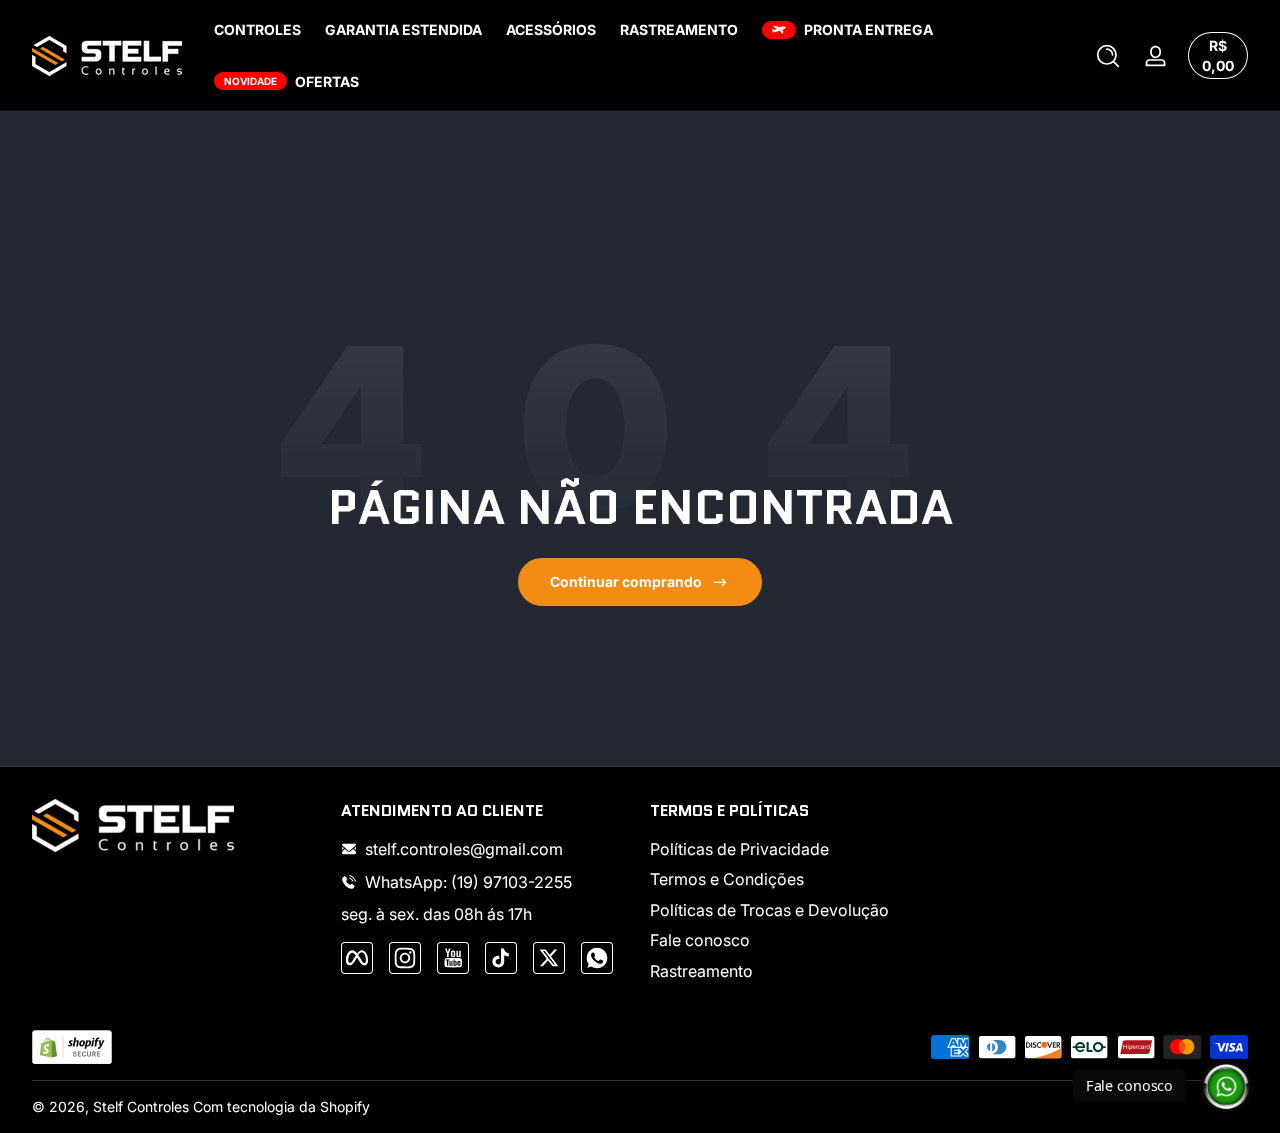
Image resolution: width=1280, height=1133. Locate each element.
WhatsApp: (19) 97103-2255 (468, 882)
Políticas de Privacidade (739, 849)
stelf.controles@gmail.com (464, 849)
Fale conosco (700, 940)
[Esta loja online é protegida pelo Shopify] (72, 1047)
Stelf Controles (141, 1106)
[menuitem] (794, 849)
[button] (1108, 56)
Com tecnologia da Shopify (281, 1106)
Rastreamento (701, 971)
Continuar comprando (626, 581)
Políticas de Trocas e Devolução (769, 910)
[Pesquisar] (1108, 56)
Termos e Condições (727, 879)
